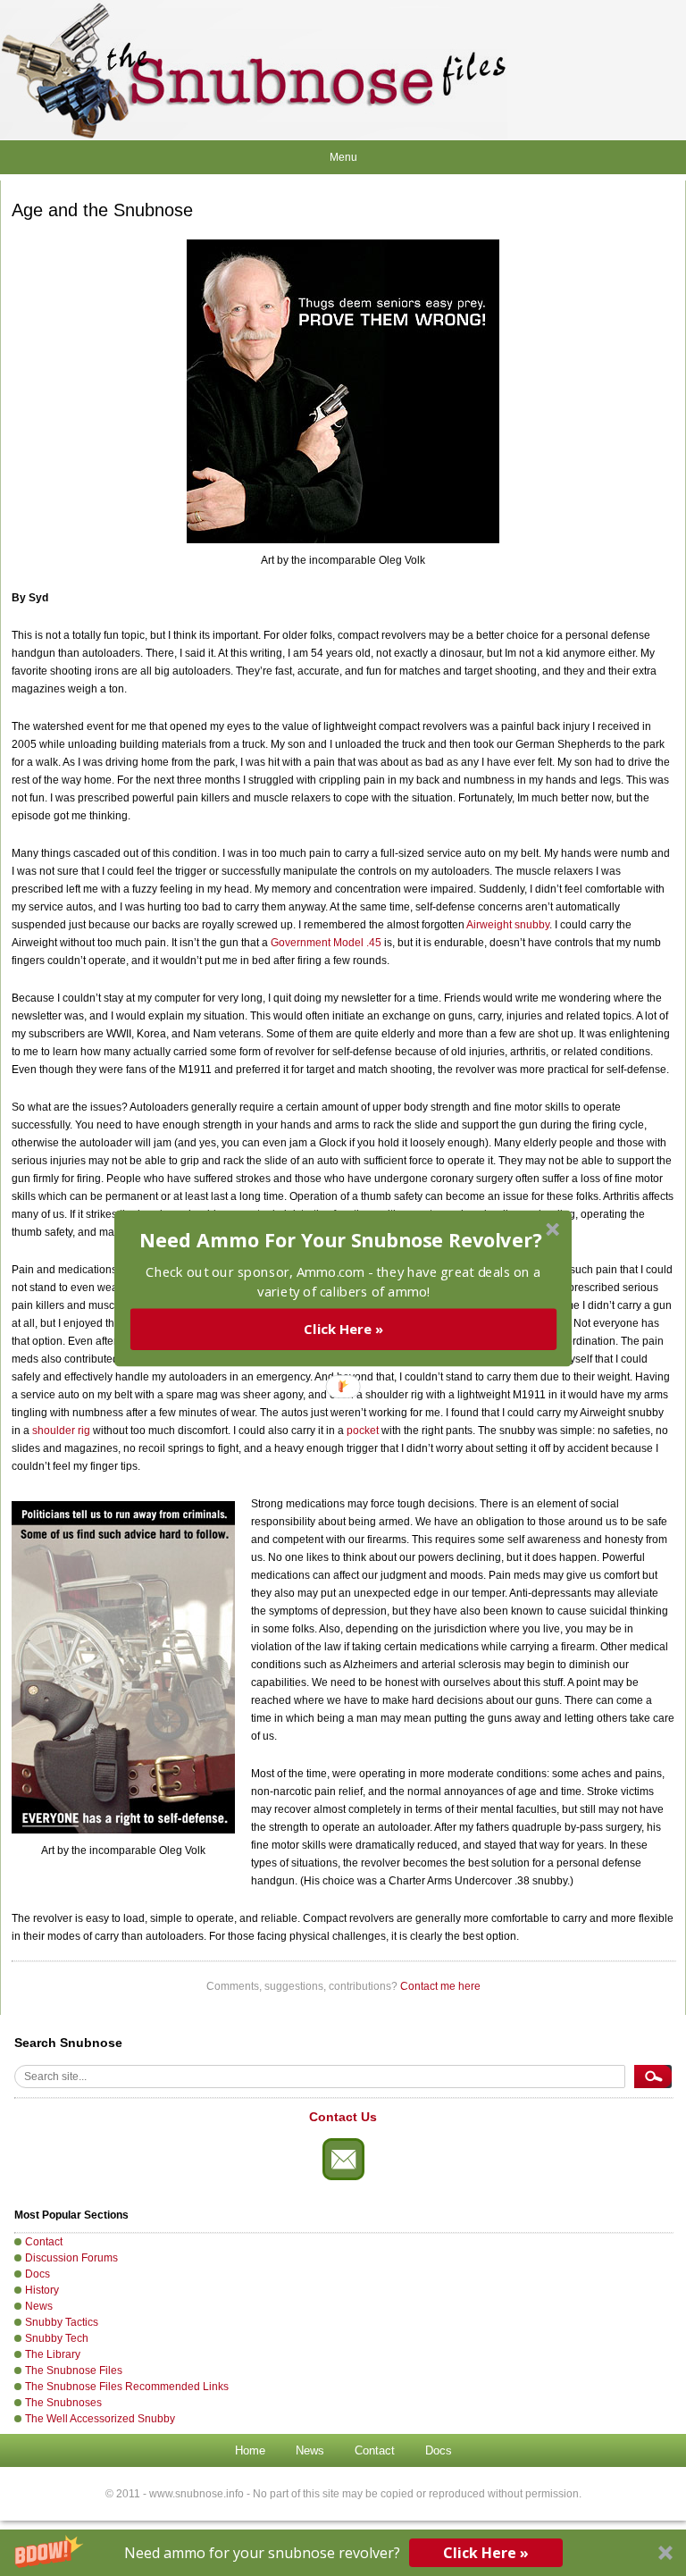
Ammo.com (330, 1271)
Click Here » (343, 1329)
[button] (341, 1240)
